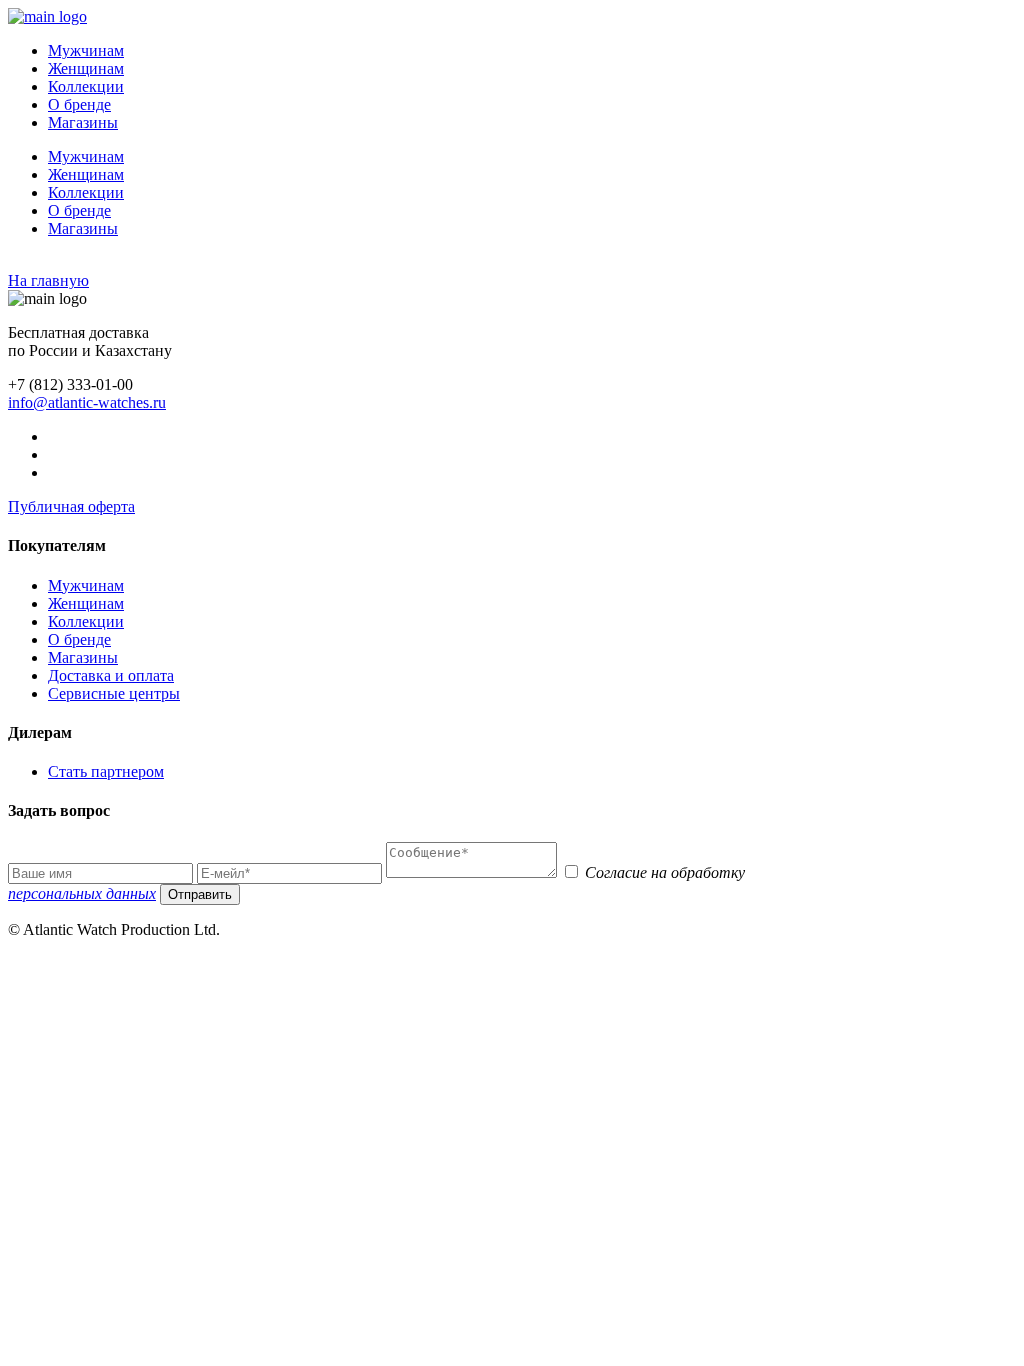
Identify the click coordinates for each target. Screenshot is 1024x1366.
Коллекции (86, 86)
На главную (48, 280)
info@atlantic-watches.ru (87, 402)
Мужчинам (86, 50)
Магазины (83, 122)
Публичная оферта (71, 506)
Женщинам (86, 68)
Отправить (200, 894)
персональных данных (82, 893)
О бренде (79, 104)
